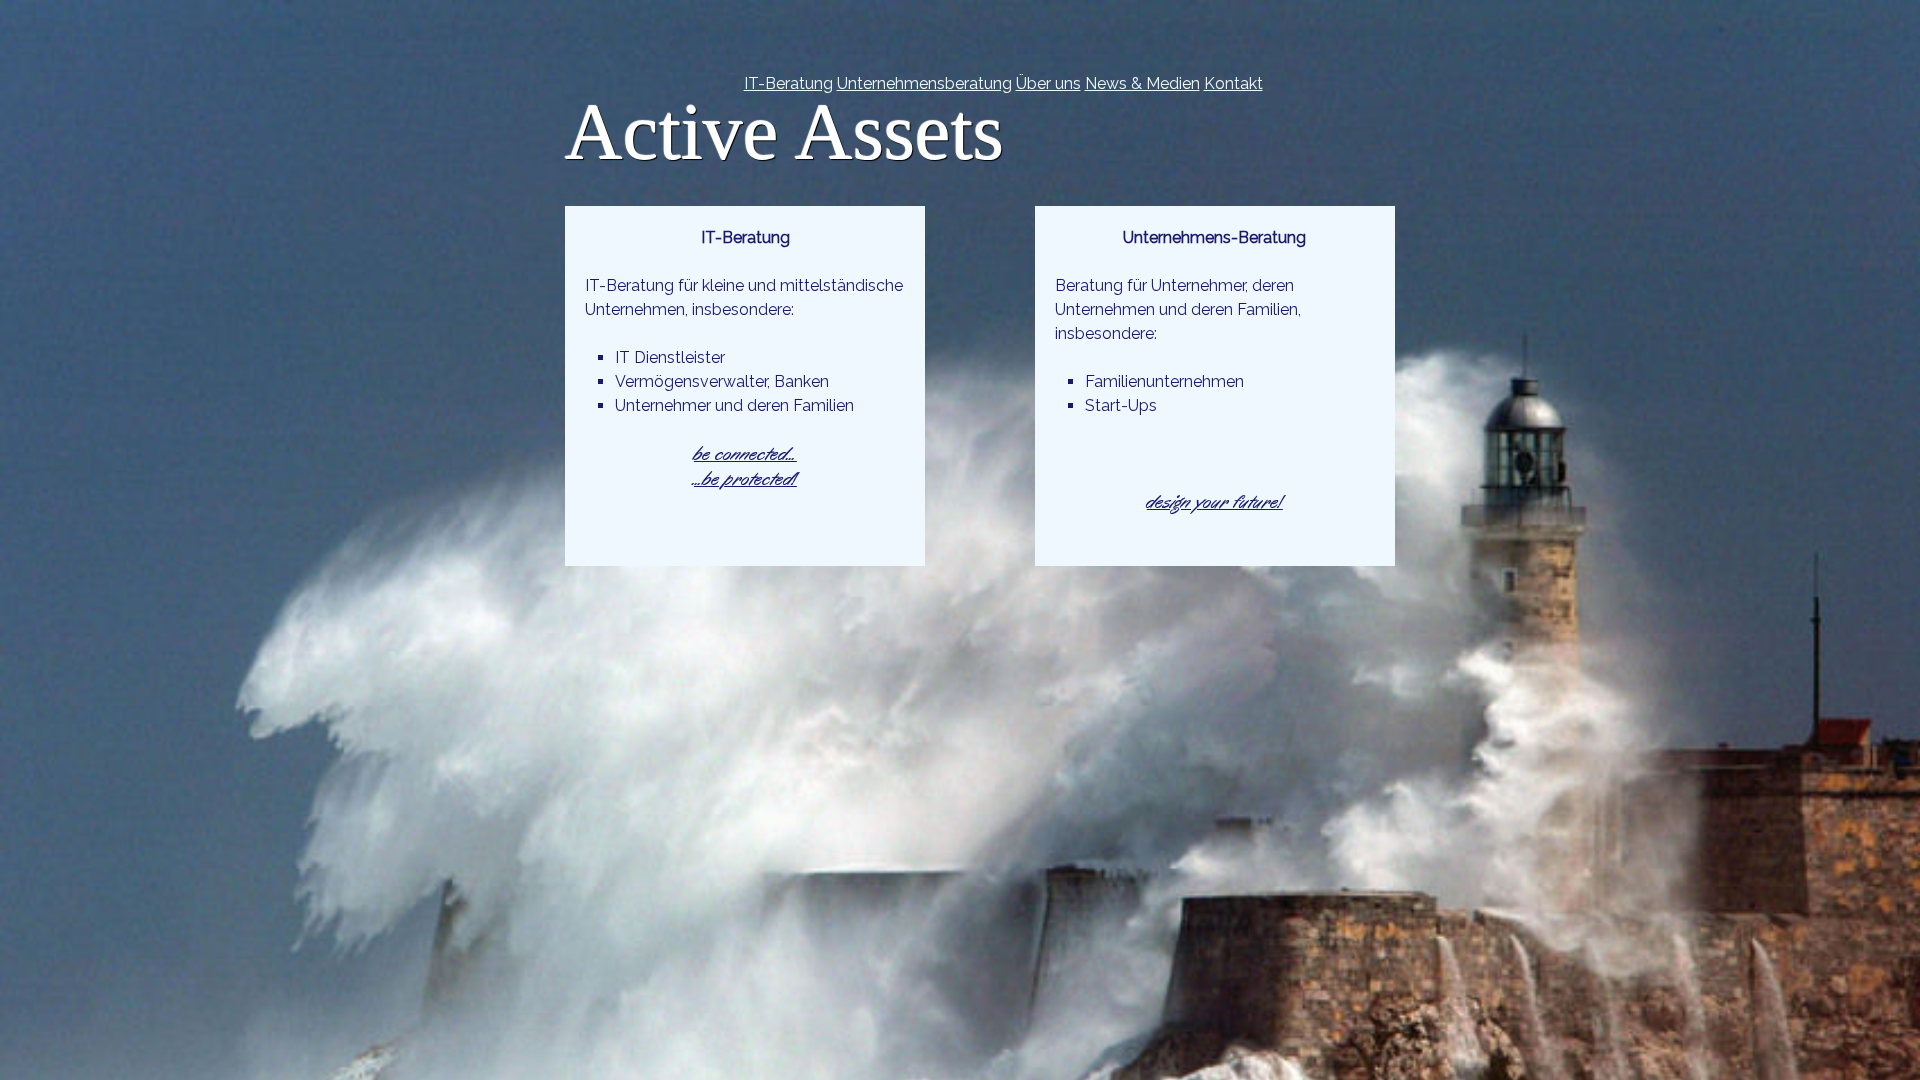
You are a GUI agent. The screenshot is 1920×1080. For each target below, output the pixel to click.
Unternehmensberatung (924, 83)
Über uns (1048, 83)
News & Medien (1142, 83)
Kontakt (1233, 83)
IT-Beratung (788, 83)
